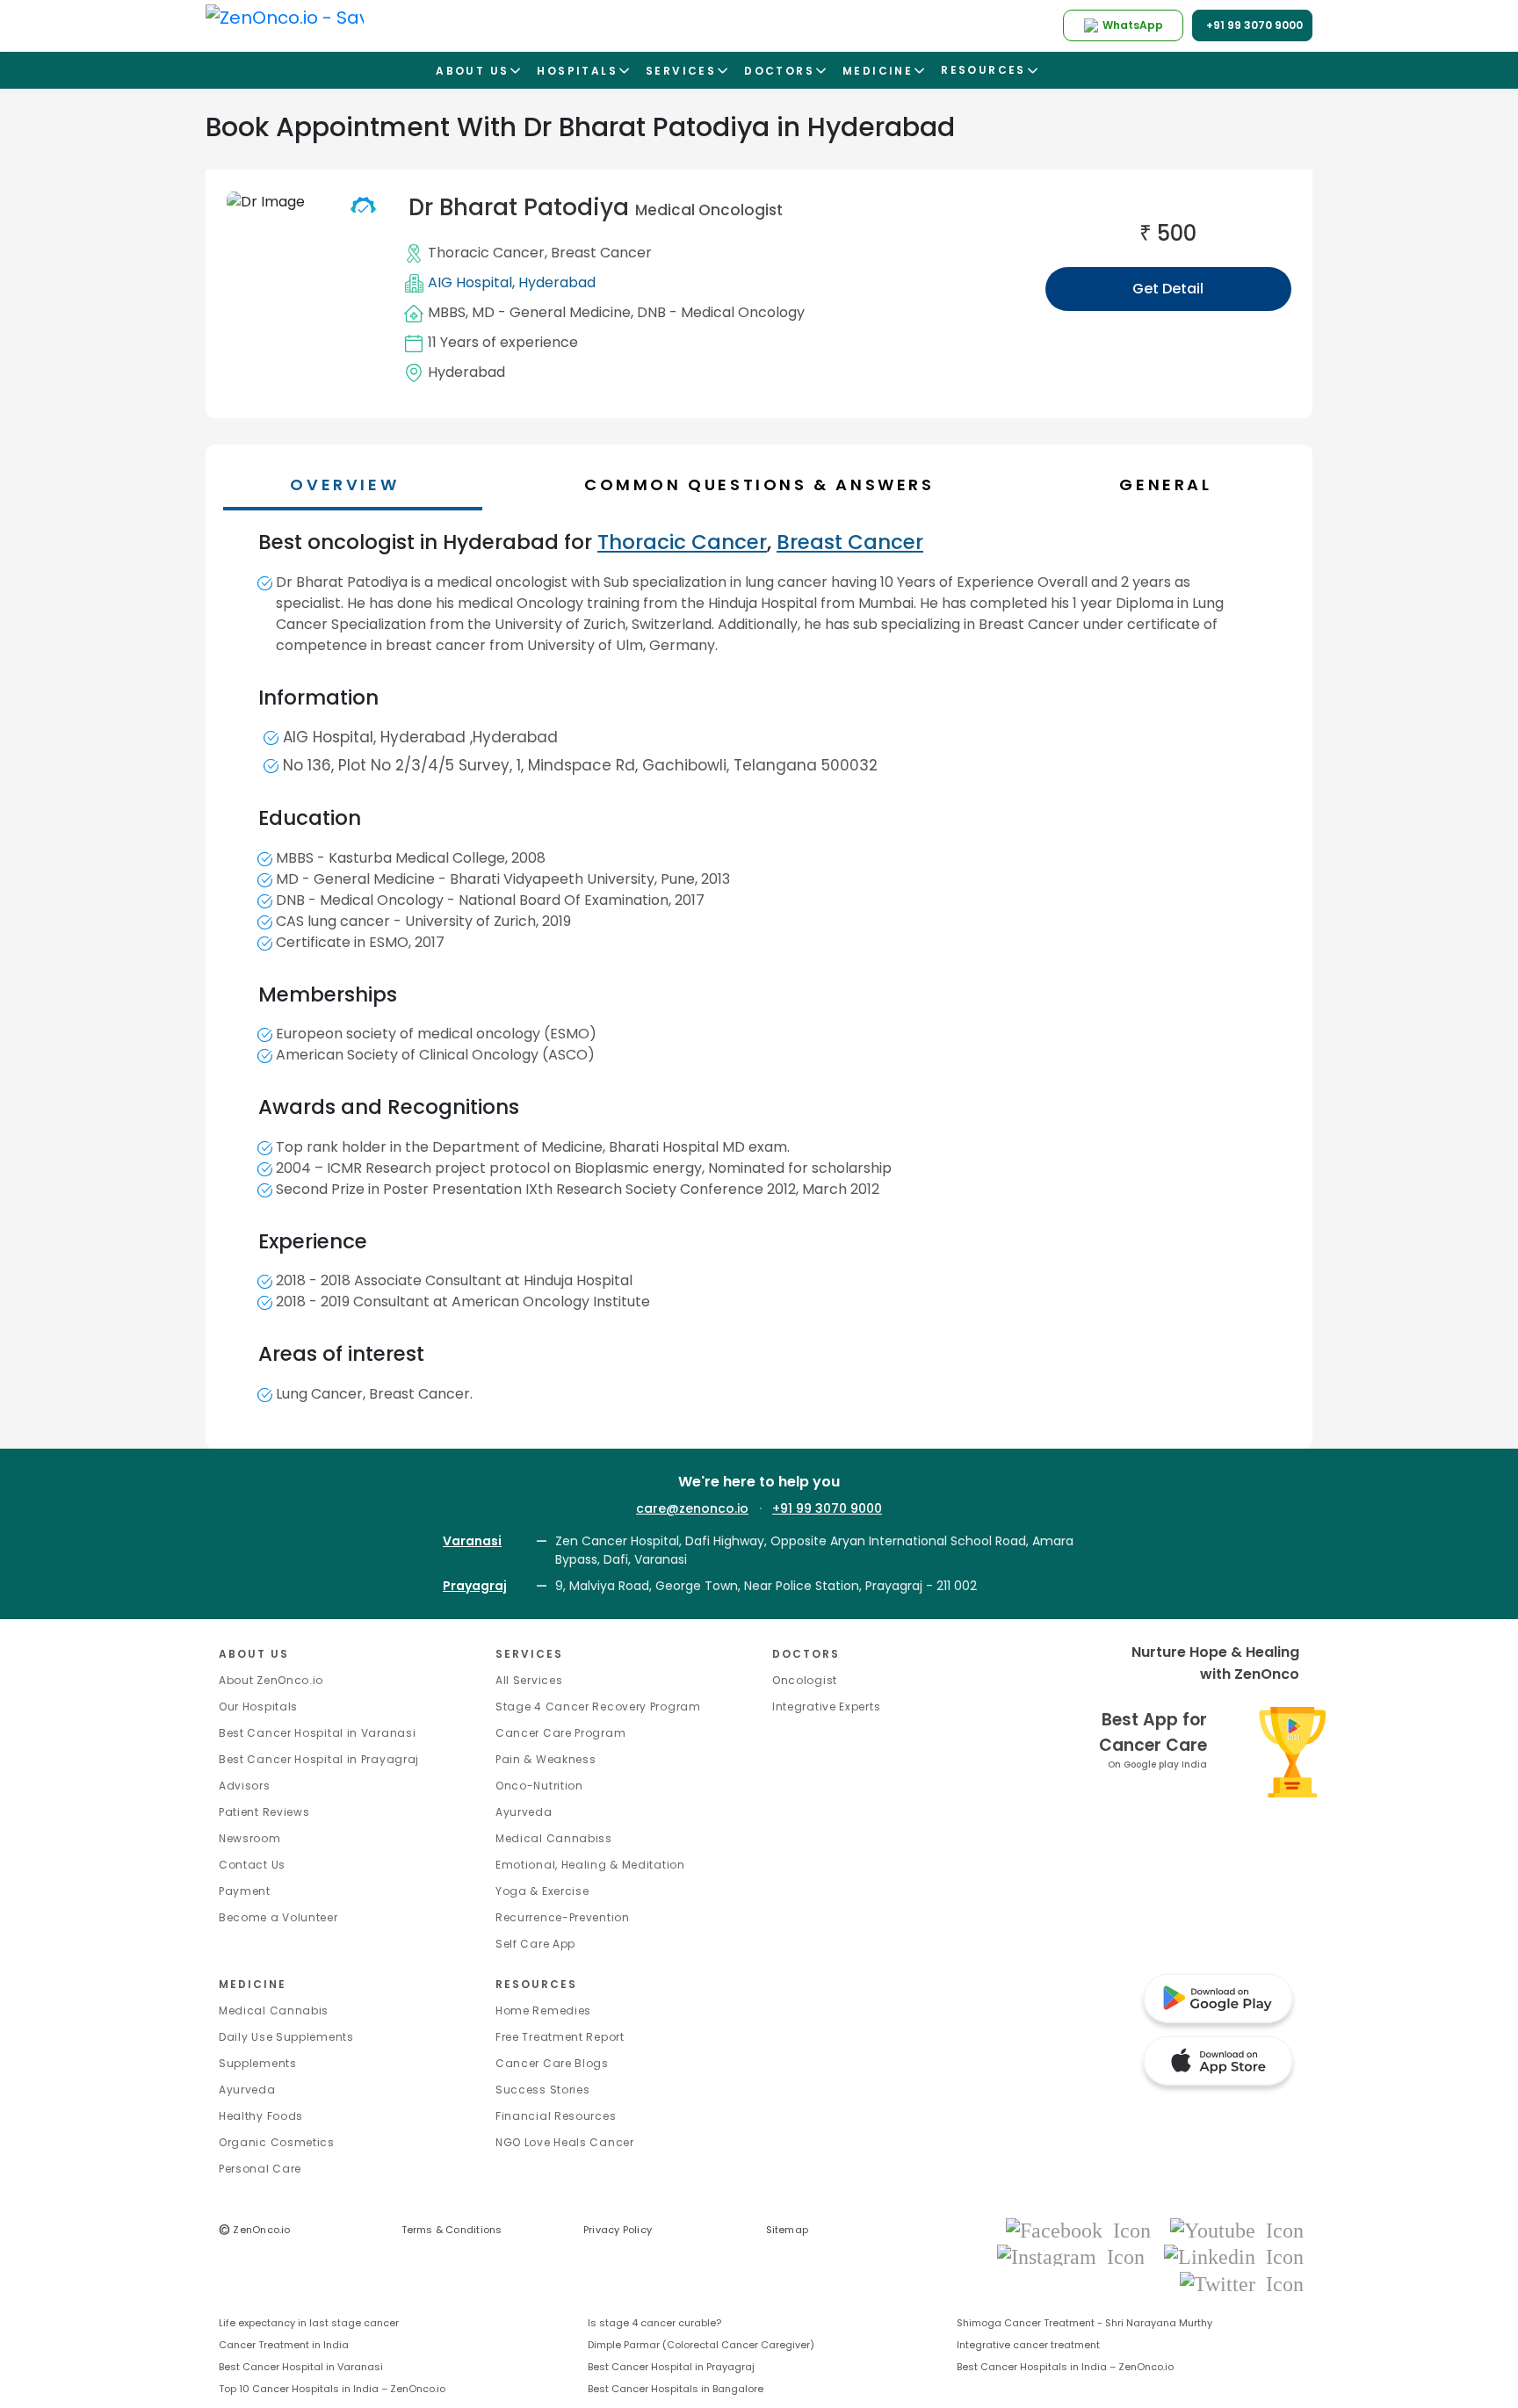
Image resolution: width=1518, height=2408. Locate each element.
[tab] (767, 484)
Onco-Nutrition (539, 1786)
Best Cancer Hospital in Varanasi (317, 1733)
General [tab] (1165, 484)
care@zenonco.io (692, 1508)
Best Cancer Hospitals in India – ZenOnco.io (1065, 2367)
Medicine (253, 1984)
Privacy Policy (618, 2230)
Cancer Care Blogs (552, 2063)
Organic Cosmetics (277, 2142)
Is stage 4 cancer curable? (654, 2323)
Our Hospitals (258, 1707)
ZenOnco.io (255, 2230)
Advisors (245, 1786)
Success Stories (543, 2090)
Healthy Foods (261, 2116)
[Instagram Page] (1076, 2256)
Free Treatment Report (560, 2037)
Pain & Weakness (546, 1759)
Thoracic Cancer (486, 253)
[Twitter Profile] (1242, 2283)
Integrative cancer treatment (1028, 2345)
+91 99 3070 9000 (827, 1508)
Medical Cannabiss (554, 1838)
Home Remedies (543, 2010)
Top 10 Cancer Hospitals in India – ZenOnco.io (332, 2389)
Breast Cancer (601, 253)
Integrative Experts (826, 1707)
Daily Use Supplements (286, 2037)
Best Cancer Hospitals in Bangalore (676, 2389)
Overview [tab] (344, 484)
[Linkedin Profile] (1234, 2256)
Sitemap (788, 2230)
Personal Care (260, 2169)
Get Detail (1168, 289)
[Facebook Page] (1084, 2229)
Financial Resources (556, 2116)
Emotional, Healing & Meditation (590, 1865)
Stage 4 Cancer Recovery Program (598, 1707)
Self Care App (535, 1944)
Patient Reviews (264, 1812)
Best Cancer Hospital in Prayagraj (319, 1759)
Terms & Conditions (452, 2230)
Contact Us (252, 1865)
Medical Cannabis (274, 2010)
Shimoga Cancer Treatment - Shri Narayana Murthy (1084, 2323)
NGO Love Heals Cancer (565, 2142)
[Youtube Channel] (1237, 2229)
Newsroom (250, 1838)
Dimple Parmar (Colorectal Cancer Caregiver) (701, 2345)
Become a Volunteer (278, 1917)
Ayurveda (524, 1812)
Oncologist (805, 1680)
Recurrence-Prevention (563, 1917)
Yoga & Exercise (542, 1891)
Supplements (258, 2063)
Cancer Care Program (560, 1733)
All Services (529, 1680)
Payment (245, 1891)
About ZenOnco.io (271, 1680)
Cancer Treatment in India (284, 2345)
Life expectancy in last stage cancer (309, 2323)
